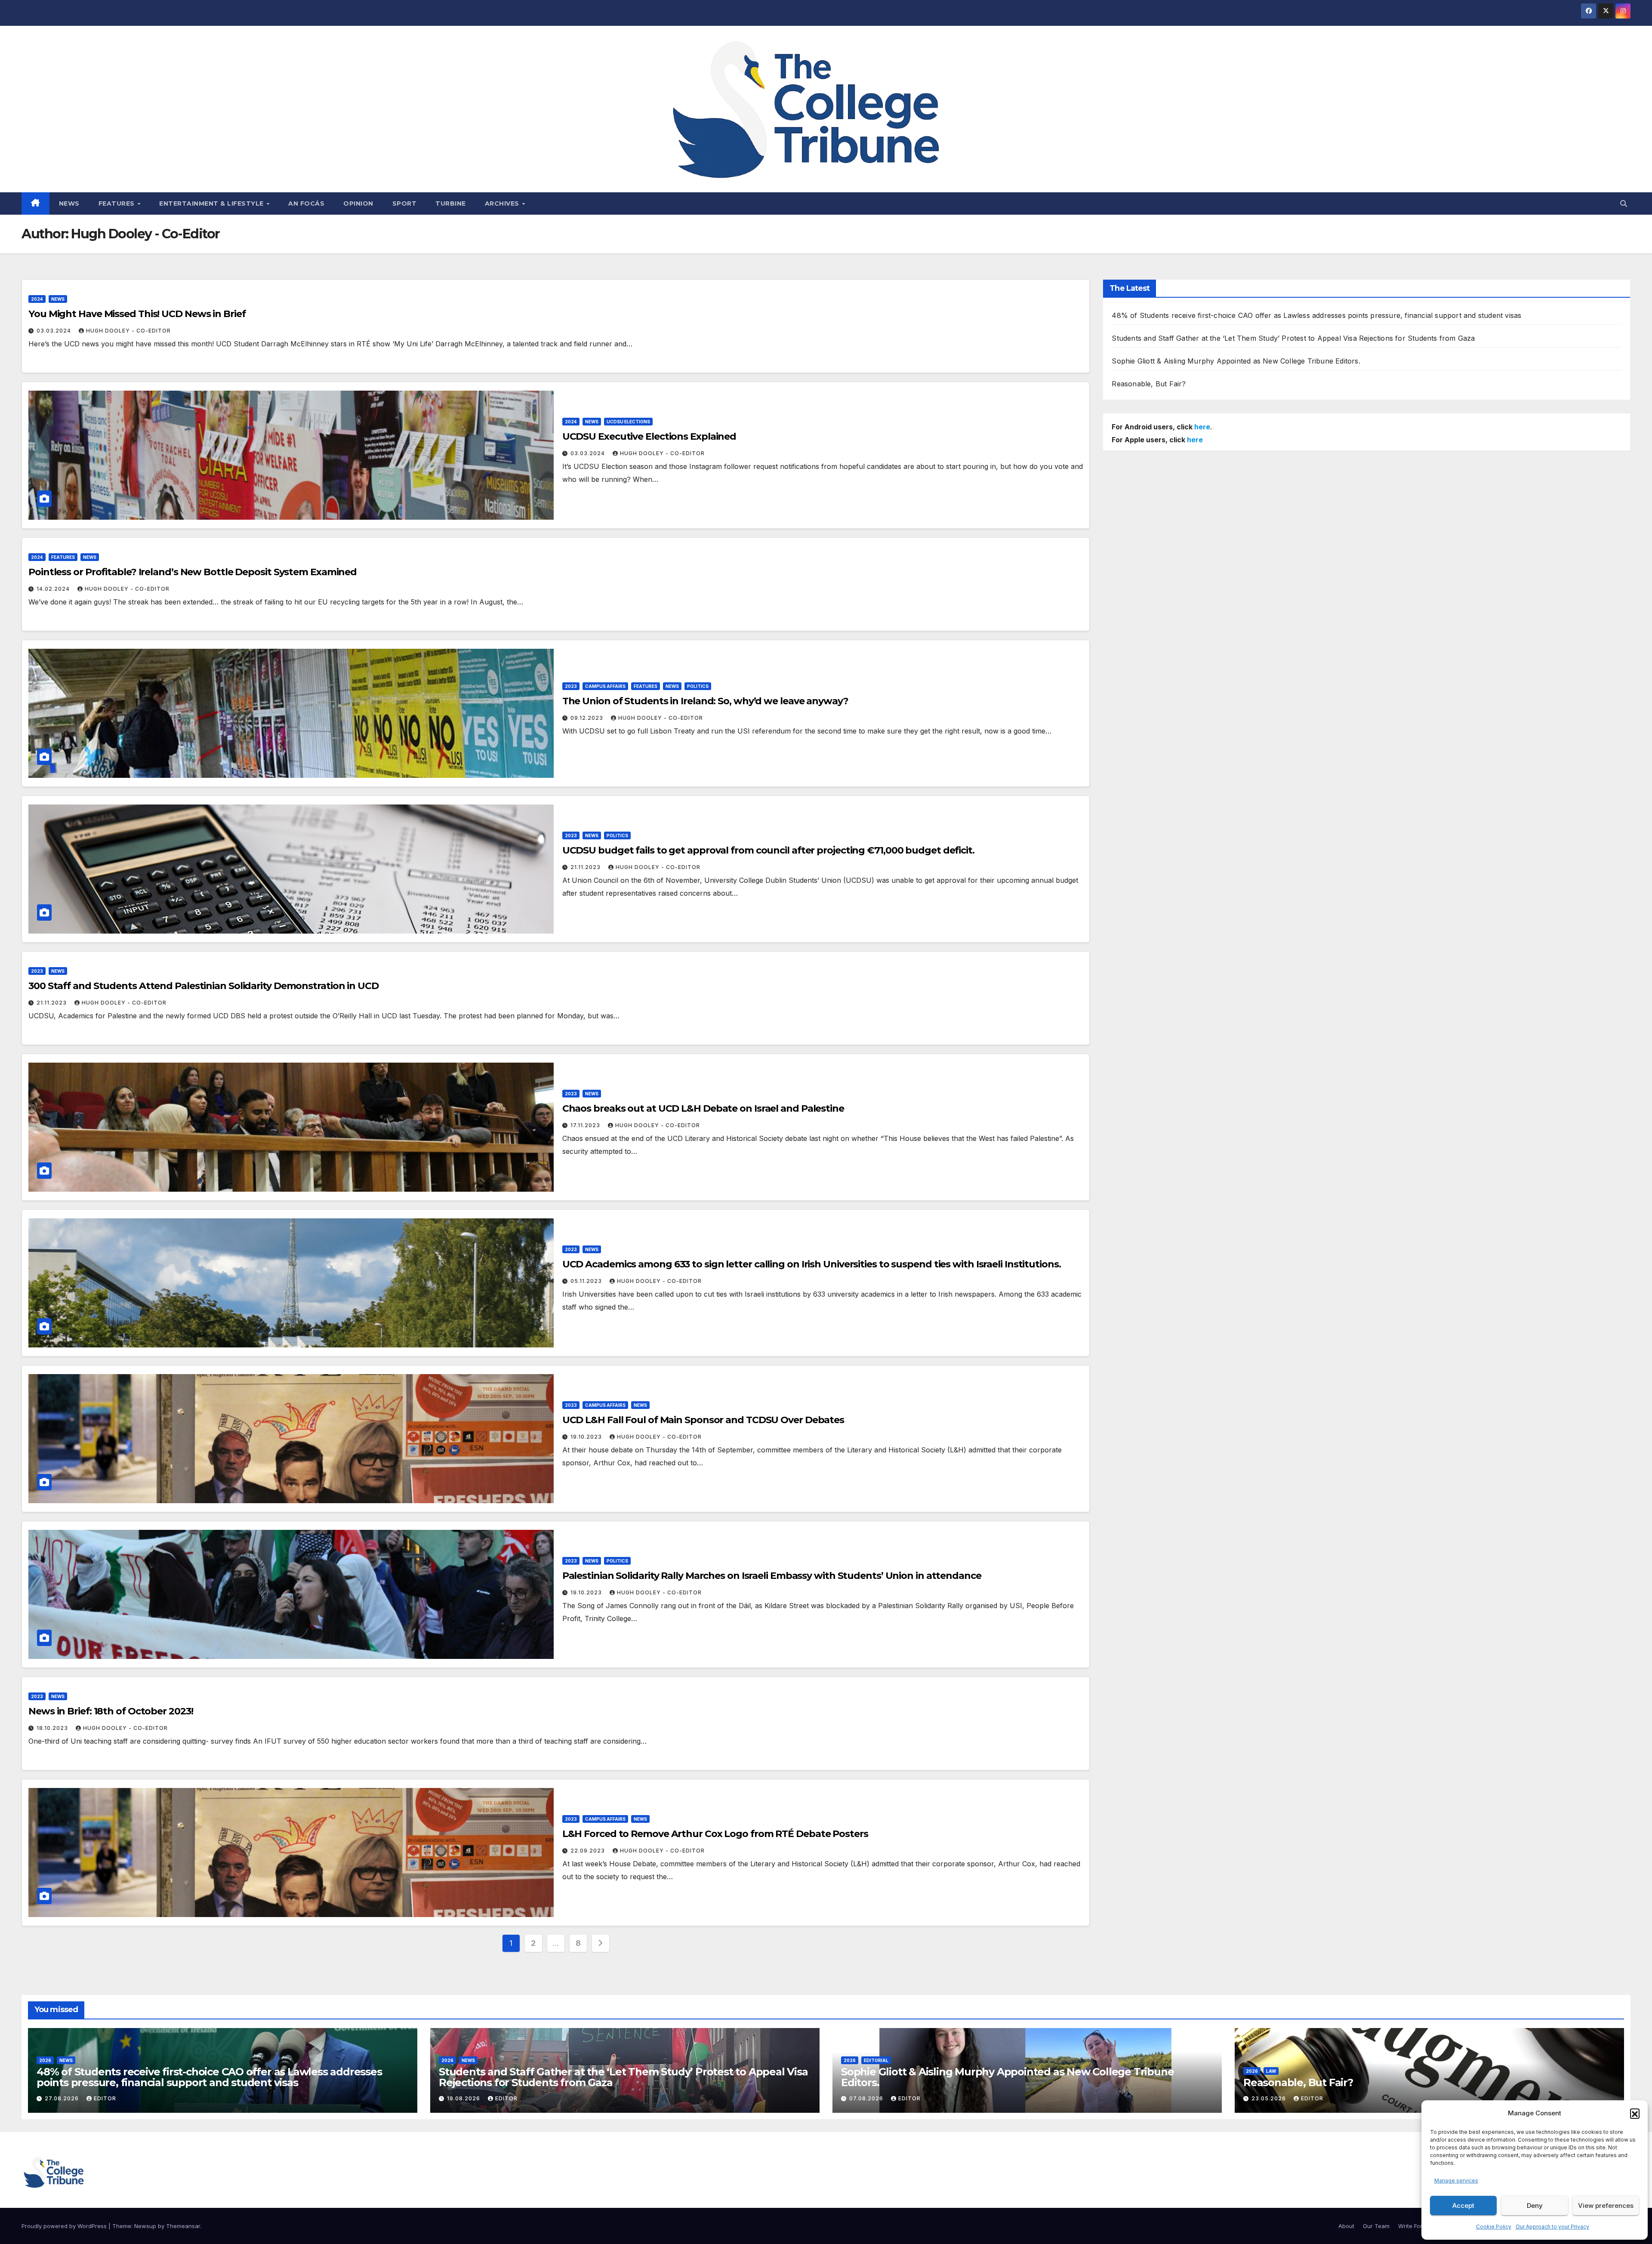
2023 (571, 686)
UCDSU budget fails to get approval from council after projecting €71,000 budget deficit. (768, 850)
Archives (503, 203)
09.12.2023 (588, 718)
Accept (1463, 2205)
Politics (698, 686)
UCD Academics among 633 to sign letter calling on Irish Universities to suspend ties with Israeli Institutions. (812, 1264)
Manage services (1456, 2181)
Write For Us (1415, 2226)
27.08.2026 (63, 2098)
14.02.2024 (54, 589)
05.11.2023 (587, 1281)
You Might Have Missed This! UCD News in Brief (137, 314)
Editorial (876, 2060)
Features (118, 203)
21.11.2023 (586, 867)
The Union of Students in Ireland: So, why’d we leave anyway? (705, 701)
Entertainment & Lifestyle (212, 203)
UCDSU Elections (628, 422)
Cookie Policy (1494, 2227)
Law (1271, 2071)
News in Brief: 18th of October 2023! (111, 1711)
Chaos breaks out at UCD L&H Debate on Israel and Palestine (703, 1108)
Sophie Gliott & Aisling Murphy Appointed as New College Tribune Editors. (1236, 361)
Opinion (358, 203)
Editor (105, 2098)
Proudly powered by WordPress (65, 2226)
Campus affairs (605, 686)
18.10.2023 (53, 1728)
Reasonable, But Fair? (1149, 384)
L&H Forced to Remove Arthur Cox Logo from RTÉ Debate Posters (715, 1834)
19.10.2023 (587, 1437)
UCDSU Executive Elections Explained (649, 436)
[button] (1635, 2113)
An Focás (306, 203)
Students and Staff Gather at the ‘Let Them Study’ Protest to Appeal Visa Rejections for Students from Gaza (1293, 338)
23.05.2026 (1270, 2098)
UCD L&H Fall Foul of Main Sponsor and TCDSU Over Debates (703, 1420)
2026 (45, 2060)
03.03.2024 (55, 331)
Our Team (1376, 2226)
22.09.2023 (589, 1851)
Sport (405, 203)
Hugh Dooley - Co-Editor (128, 331)
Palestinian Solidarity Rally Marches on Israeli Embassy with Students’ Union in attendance (772, 1576)
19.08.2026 (464, 2098)
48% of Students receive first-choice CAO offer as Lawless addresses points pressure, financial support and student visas (1316, 315)
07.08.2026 (867, 2098)
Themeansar (183, 2226)
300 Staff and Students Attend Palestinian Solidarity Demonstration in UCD (203, 986)
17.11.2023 (586, 1125)
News (69, 203)
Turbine (451, 203)
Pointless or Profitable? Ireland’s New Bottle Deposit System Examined (193, 572)
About (1346, 2226)
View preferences (1606, 2205)
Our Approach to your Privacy (1552, 2227)
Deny (1535, 2205)
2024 (37, 299)
